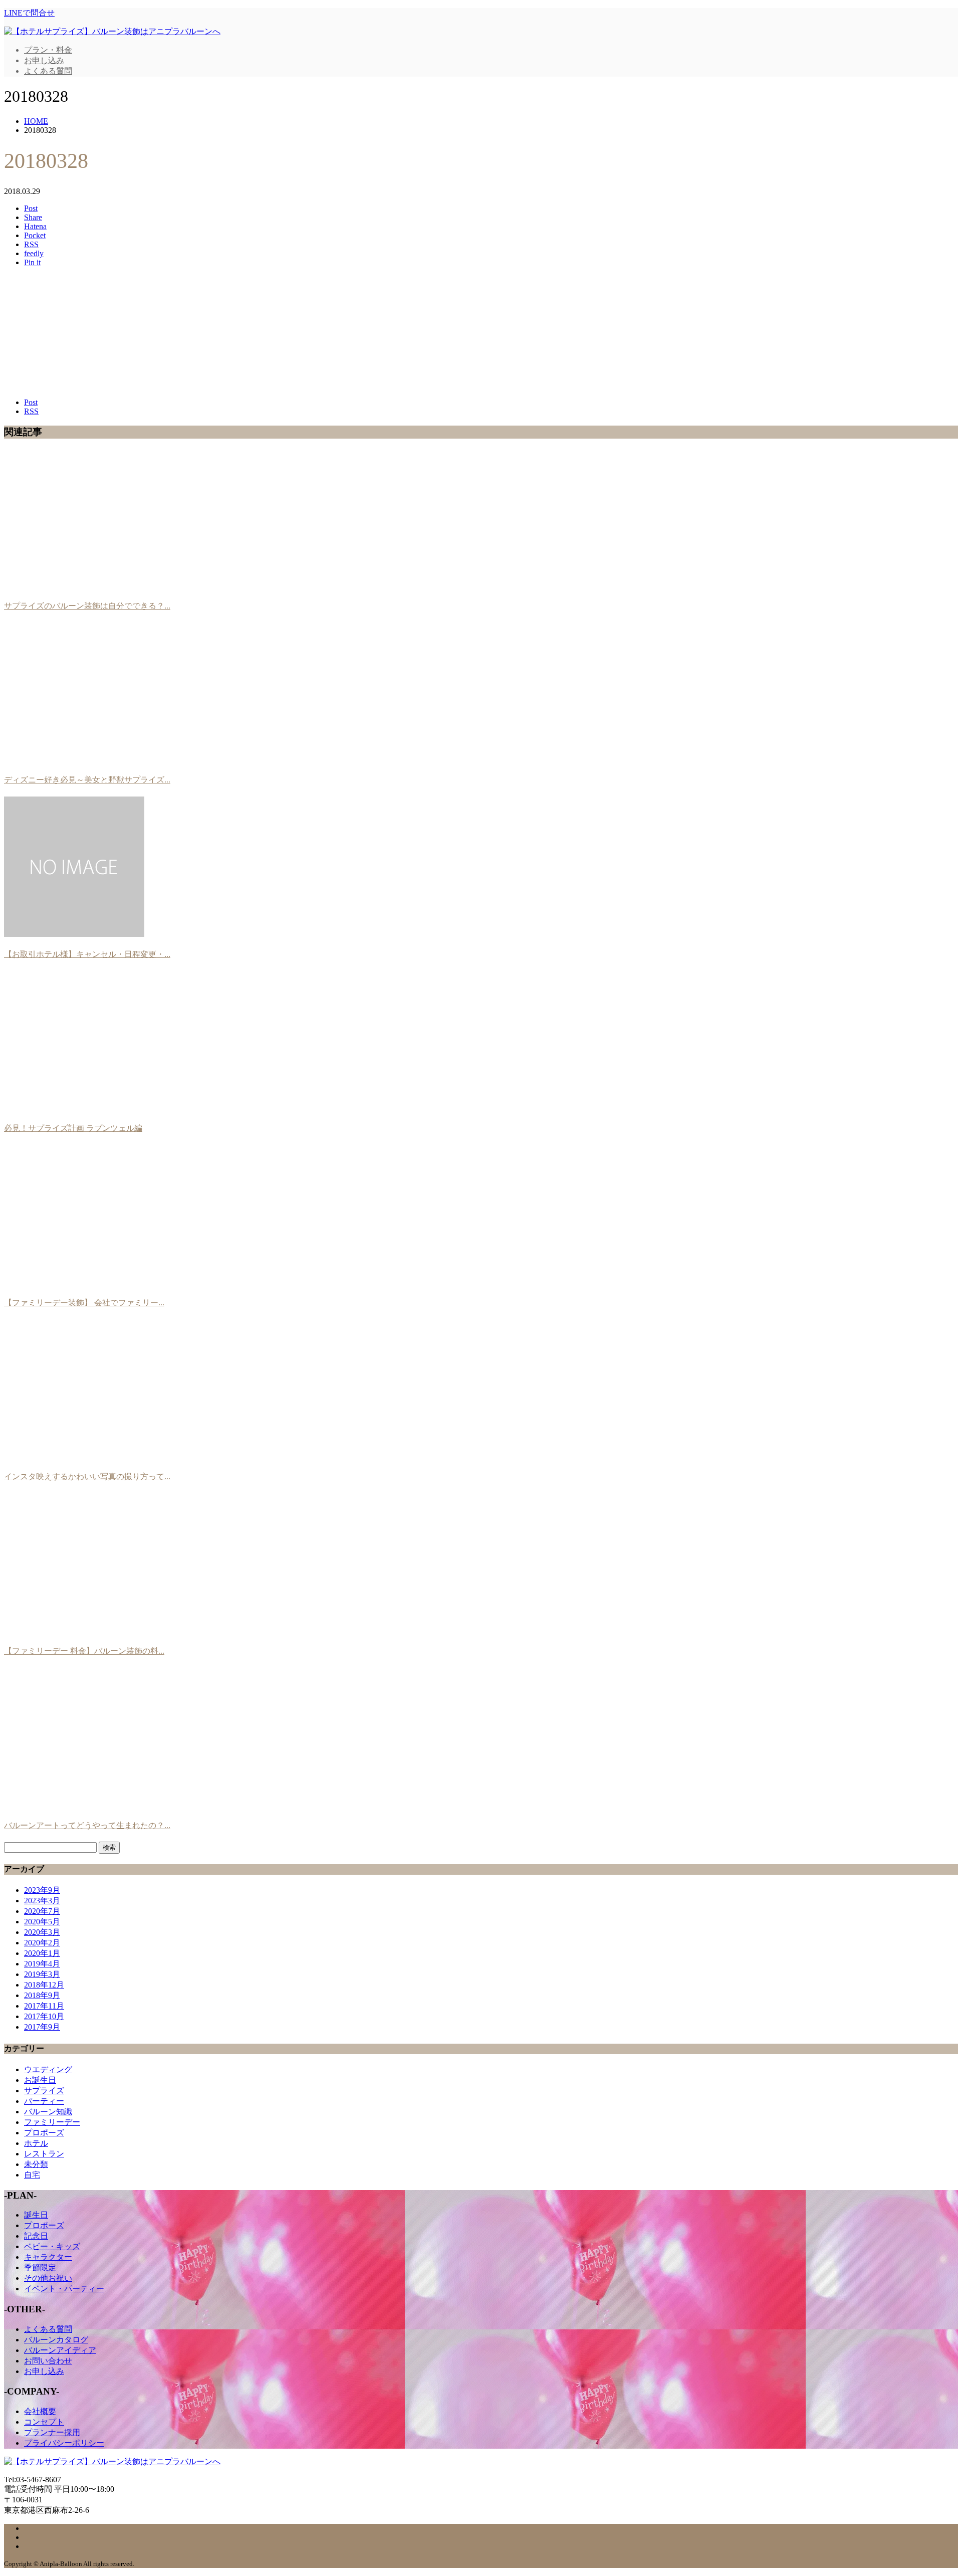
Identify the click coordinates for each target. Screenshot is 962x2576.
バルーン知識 (48, 2112)
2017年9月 (42, 2027)
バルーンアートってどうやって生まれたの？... (87, 1825)
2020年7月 (42, 1911)
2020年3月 (42, 1932)
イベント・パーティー (64, 2289)
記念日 (36, 2236)
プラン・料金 (48, 50)
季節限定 (40, 2267)
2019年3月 (42, 1974)
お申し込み (44, 60)
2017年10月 (44, 2016)
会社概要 (40, 2411)
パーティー (44, 2101)
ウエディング (48, 2069)
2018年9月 (42, 1995)
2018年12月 (44, 1985)
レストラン (44, 2154)
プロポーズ (44, 2133)
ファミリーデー (52, 2122)
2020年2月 (42, 1943)
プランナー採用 (52, 2432)
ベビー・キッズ (52, 2246)
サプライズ (44, 2091)
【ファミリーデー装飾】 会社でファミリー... (84, 1303)
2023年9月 (42, 1890)
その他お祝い (48, 2278)
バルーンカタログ (56, 2340)
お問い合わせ (48, 2361)
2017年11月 (44, 2006)
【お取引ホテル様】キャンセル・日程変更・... (87, 954)
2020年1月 (42, 1953)
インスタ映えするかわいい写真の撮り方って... (87, 1476)
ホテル (36, 2143)
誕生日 (36, 2215)
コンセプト (44, 2422)
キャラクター (48, 2257)
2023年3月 (42, 1901)
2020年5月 (42, 1922)
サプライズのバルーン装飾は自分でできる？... (87, 606)
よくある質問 (48, 71)
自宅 (32, 2175)
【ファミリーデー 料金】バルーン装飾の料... (84, 1651)
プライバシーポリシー (64, 2443)
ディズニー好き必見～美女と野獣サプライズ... (87, 780)
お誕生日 (40, 2080)
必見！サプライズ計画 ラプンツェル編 (73, 1128)
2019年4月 (42, 1964)
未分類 (36, 2164)
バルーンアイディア (60, 2350)
